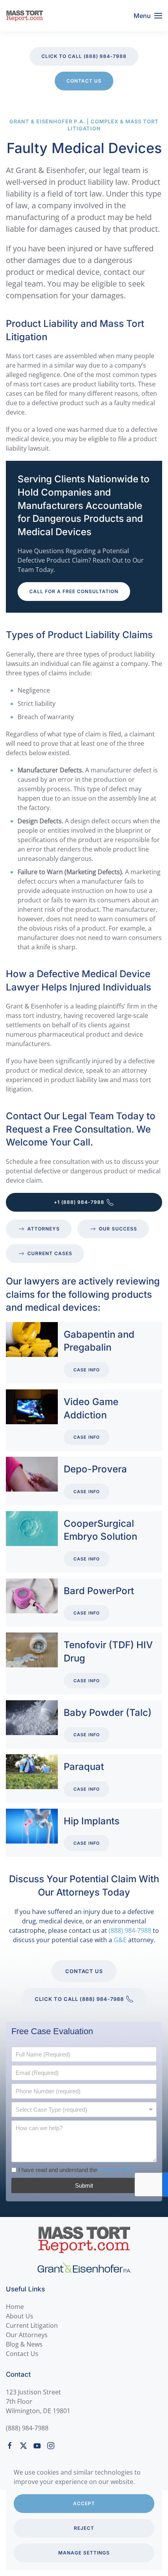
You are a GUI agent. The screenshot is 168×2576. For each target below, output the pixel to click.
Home (15, 2307)
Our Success (118, 1229)
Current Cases (50, 1253)
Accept (84, 2503)
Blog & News (24, 2344)
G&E (120, 1940)
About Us (20, 2316)
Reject (84, 2528)
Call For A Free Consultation (74, 591)
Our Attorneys (27, 2335)
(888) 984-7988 (130, 1930)
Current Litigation (32, 2325)
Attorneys (44, 1229)
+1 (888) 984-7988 (79, 1202)
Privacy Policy (117, 2170)
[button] (148, 16)
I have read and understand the (77, 2170)
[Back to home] (25, 16)
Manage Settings (84, 2553)
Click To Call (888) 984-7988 (84, 56)
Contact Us (84, 81)
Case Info (87, 1370)
